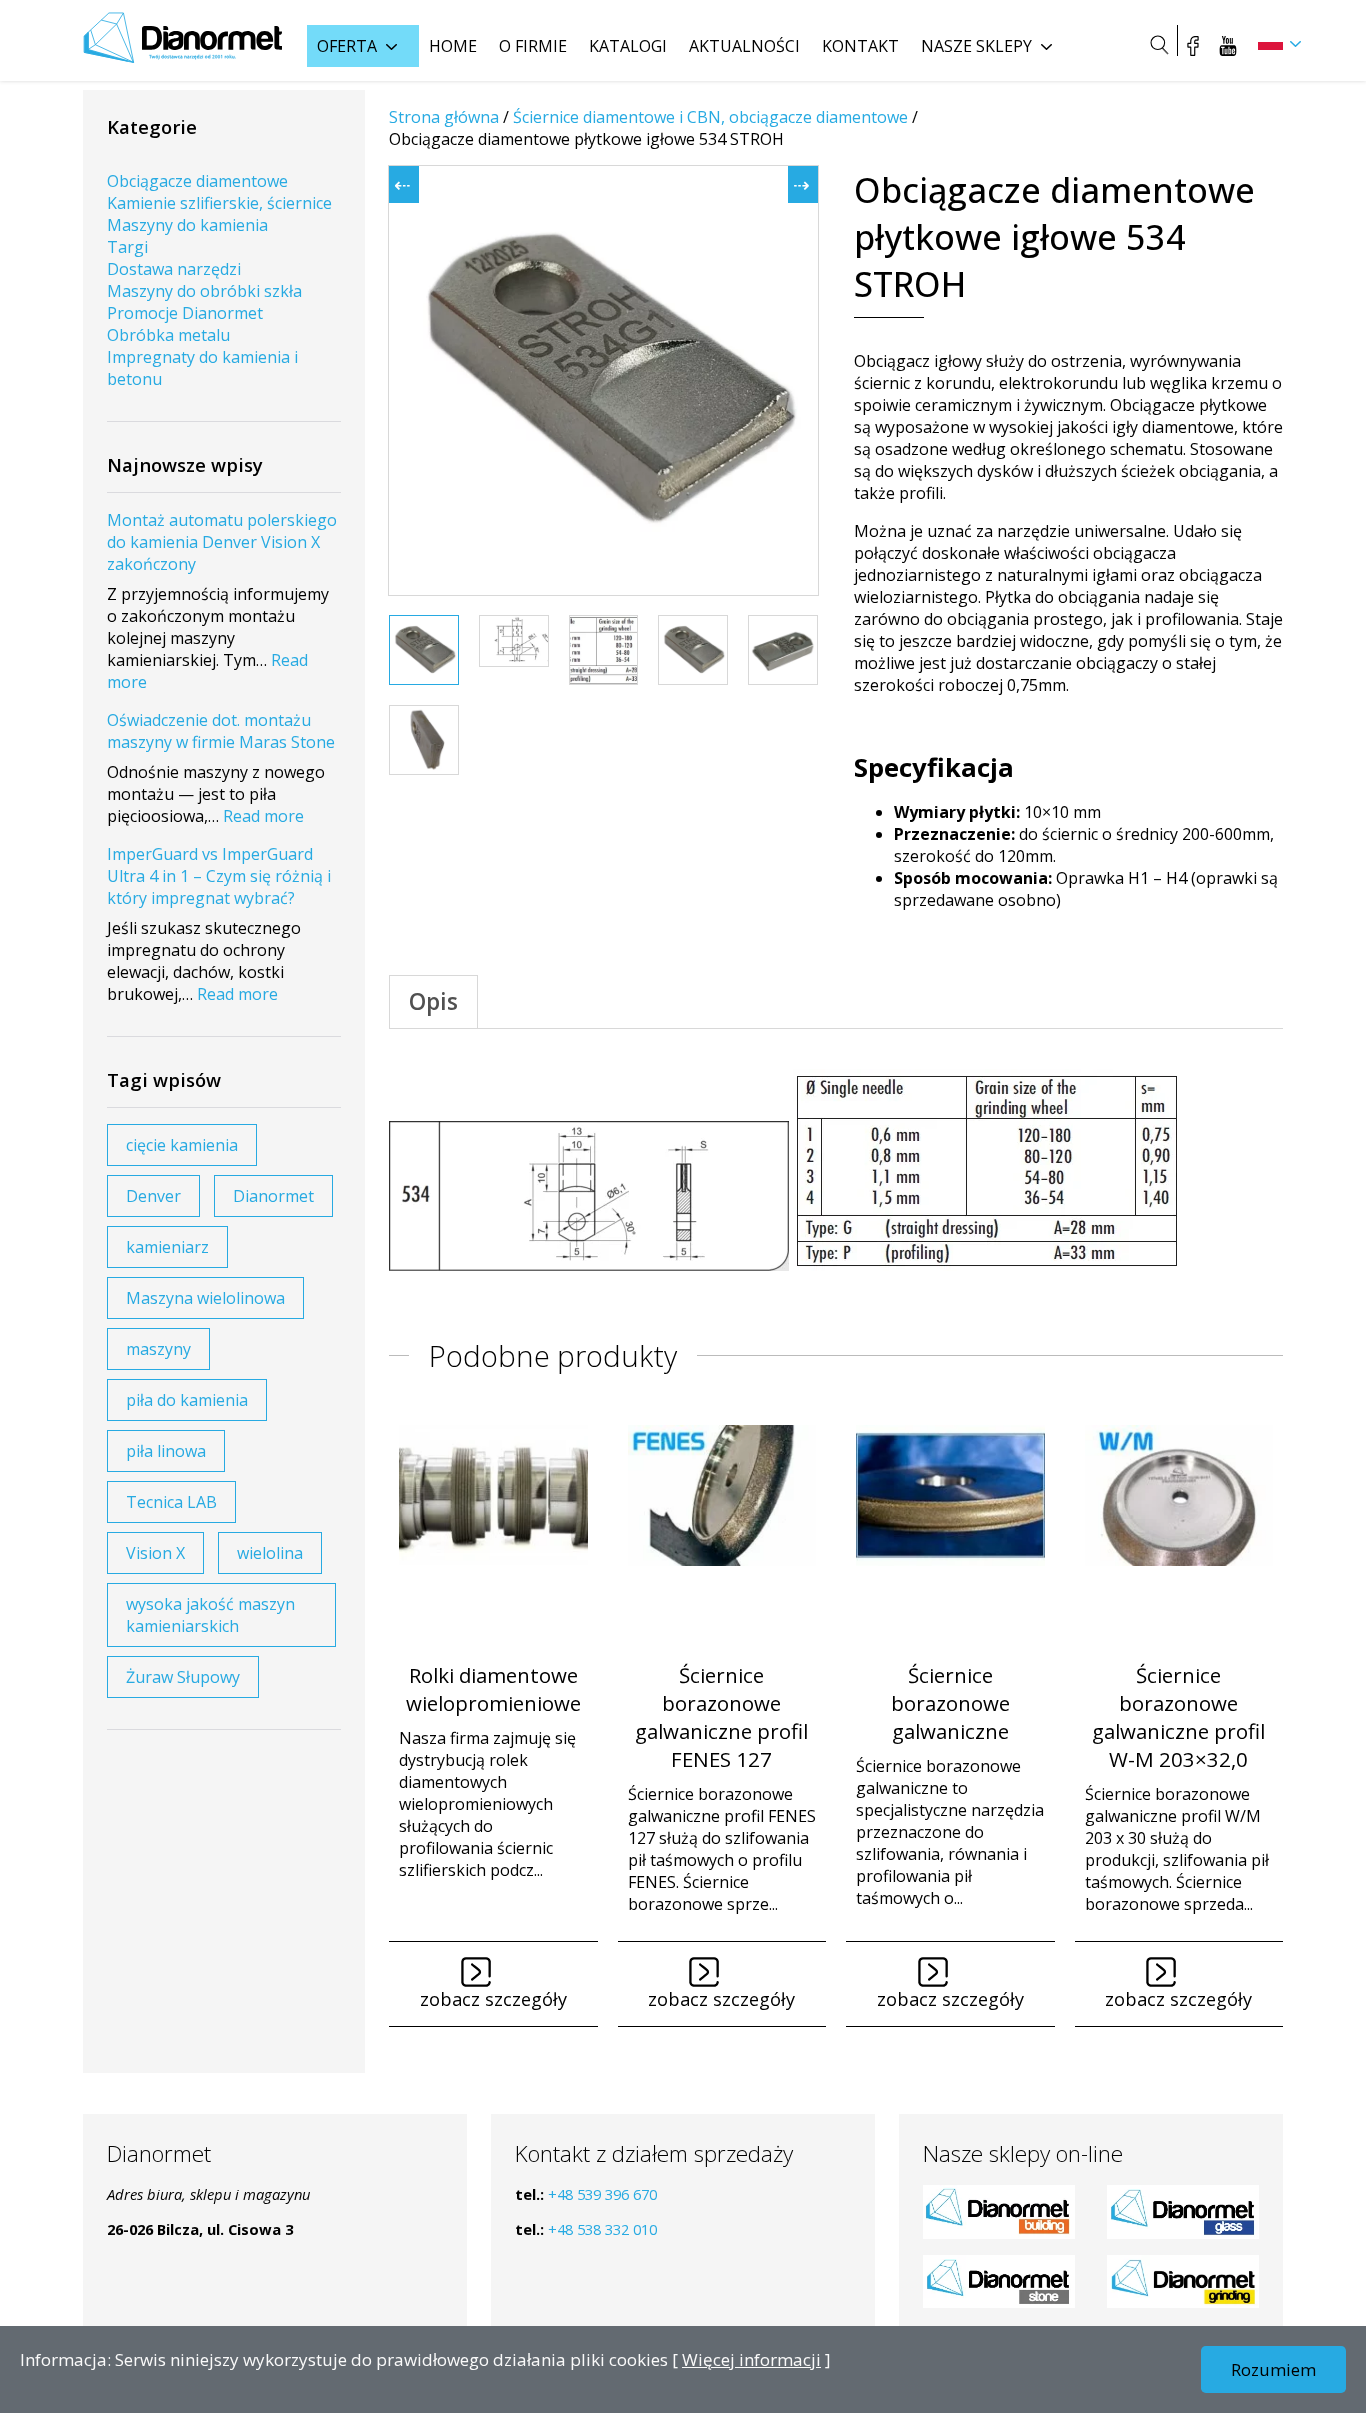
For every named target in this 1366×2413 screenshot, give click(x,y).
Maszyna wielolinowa (205, 1298)
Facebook (1193, 45)
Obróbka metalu (168, 335)
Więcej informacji (751, 2359)
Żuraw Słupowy (183, 1677)
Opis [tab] (433, 1001)
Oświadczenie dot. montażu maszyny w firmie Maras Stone (221, 731)
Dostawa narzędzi (174, 269)
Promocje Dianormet (185, 313)
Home (453, 46)
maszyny (158, 1349)
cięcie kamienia (182, 1145)
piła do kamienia (187, 1400)
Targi (127, 247)
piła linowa (166, 1451)
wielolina (270, 1553)
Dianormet (273, 1196)
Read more (263, 816)
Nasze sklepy (976, 46)
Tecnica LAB (171, 1502)
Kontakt (860, 46)
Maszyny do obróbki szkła (204, 291)
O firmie (533, 46)
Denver (153, 1196)
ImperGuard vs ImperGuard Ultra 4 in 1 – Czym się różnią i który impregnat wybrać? (219, 876)
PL (1270, 42)
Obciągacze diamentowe (197, 181)
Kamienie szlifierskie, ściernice (219, 203)
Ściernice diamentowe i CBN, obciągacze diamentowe (710, 117)
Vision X (155, 1553)
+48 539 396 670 (602, 2194)
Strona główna (444, 117)
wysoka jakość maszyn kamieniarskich (210, 1615)
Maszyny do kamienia (187, 225)
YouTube (1228, 45)
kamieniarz (167, 1247)
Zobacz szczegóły (493, 1999)
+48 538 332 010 (602, 2229)
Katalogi (628, 46)
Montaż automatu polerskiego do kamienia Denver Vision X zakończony (222, 542)
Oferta (347, 46)
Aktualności (744, 46)
